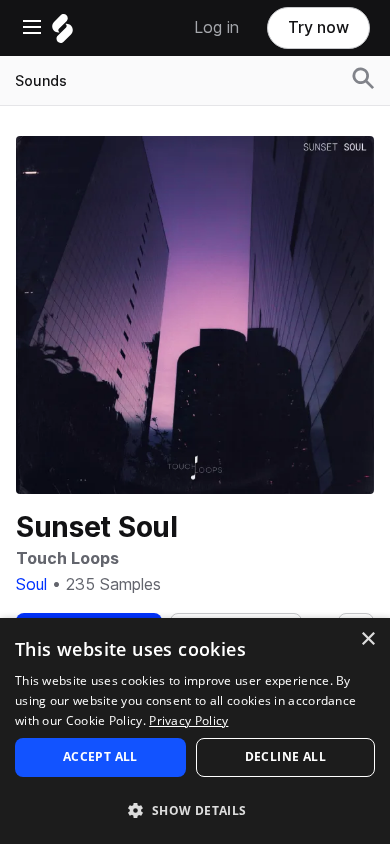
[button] (195, 809)
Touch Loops (67, 558)
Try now (318, 27)
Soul (31, 584)
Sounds (41, 81)
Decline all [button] (285, 756)
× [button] (367, 639)
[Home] (62, 33)
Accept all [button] (100, 756)
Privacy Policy (188, 720)
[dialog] (195, 731)
